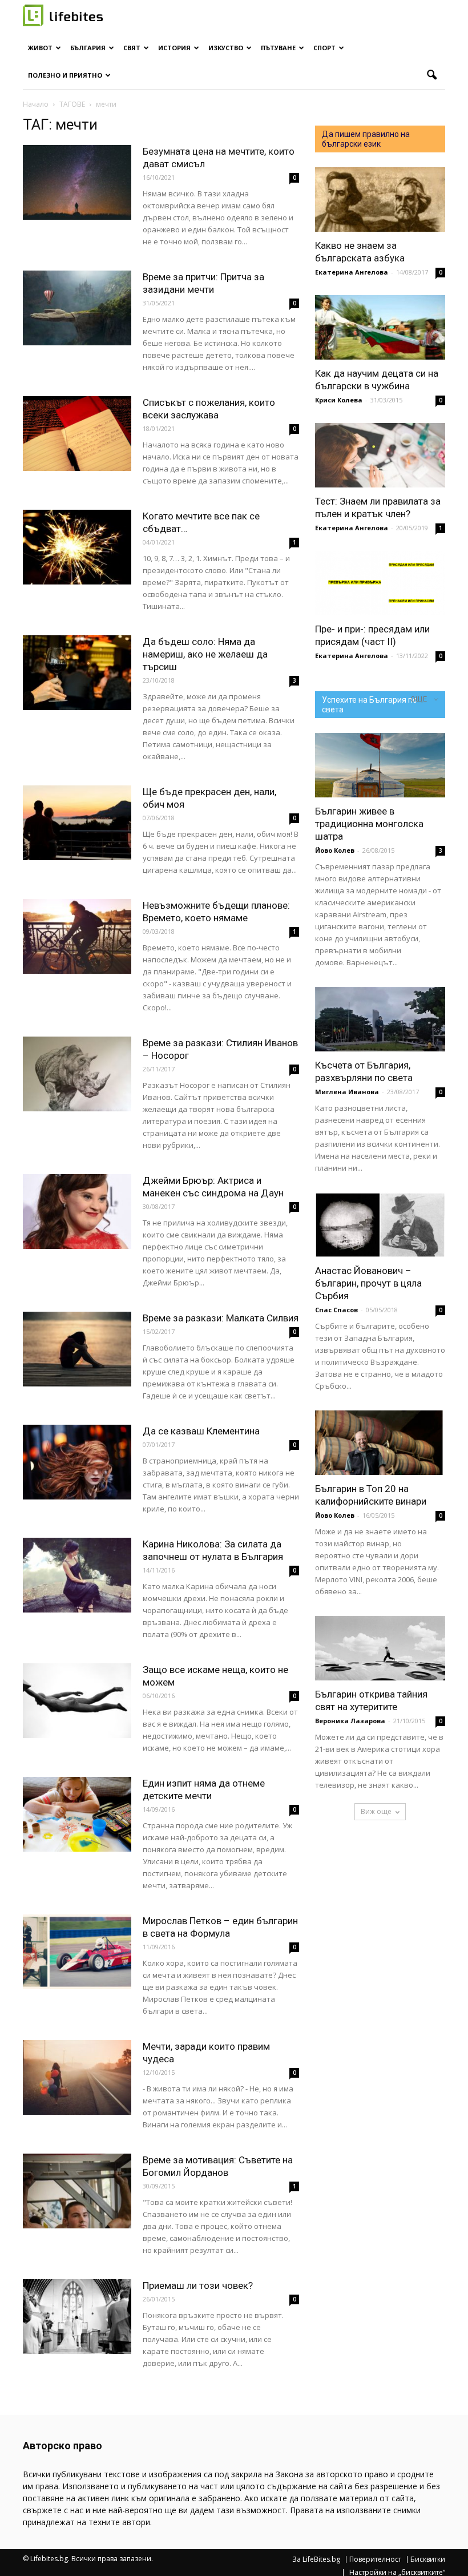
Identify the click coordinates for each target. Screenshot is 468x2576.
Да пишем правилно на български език (366, 139)
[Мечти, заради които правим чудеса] (77, 2077)
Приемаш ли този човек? (198, 2285)
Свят (132, 48)
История (174, 48)
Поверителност (375, 2559)
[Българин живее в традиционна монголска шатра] (380, 765)
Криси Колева (339, 400)
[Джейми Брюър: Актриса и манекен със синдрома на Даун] (77, 1212)
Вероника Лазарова (350, 1721)
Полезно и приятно (65, 75)
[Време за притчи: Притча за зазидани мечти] (77, 308)
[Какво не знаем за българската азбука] (380, 199)
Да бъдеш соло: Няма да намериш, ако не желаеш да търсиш (205, 654)
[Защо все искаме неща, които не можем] (77, 1701)
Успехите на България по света (370, 705)
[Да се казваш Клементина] (77, 1462)
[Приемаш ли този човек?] (77, 2317)
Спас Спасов (336, 1310)
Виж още (376, 1811)
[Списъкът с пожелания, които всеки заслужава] (77, 434)
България (88, 48)
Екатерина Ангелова (352, 272)
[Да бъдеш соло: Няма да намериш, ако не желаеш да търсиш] (77, 673)
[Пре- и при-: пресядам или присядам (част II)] (380, 583)
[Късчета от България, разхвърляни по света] (380, 1019)
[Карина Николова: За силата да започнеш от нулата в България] (77, 1575)
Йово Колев (335, 850)
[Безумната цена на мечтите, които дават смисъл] (77, 182)
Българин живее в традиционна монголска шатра (369, 824)
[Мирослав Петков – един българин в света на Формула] (77, 1952)
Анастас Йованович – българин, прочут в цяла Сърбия (368, 1283)
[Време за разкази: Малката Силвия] (77, 1349)
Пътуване (278, 48)
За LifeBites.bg (316, 2559)
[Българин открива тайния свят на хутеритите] (380, 1648)
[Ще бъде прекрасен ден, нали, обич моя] (77, 823)
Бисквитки (428, 2559)
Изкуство (226, 48)
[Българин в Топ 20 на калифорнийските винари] (380, 1443)
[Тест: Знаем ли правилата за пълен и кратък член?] (380, 455)
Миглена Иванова (347, 1092)
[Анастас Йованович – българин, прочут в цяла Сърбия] (380, 1225)
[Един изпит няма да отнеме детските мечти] (77, 1814)
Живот (40, 48)
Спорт (324, 48)
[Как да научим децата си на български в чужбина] (380, 327)
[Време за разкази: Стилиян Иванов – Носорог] (77, 1074)
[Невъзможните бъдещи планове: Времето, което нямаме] (77, 936)
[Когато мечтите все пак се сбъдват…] (77, 547)
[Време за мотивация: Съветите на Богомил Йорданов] (77, 2191)
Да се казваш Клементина (201, 1431)
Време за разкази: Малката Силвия (221, 1318)
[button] (431, 75)
